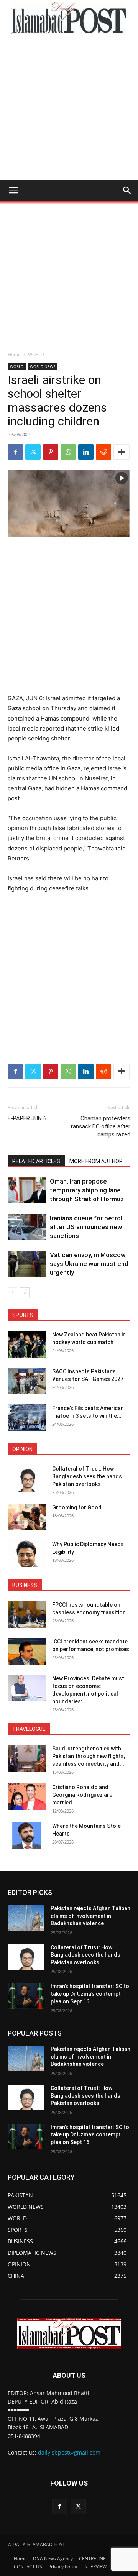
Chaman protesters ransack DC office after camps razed (101, 1126)
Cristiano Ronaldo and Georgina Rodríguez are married (82, 1795)
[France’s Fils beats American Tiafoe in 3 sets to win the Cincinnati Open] (27, 1418)
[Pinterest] (51, 452)
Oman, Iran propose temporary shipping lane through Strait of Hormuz (87, 1190)
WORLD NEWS (43, 366)
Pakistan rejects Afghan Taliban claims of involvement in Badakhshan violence (90, 1916)
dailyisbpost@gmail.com (69, 2452)
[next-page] (25, 1292)
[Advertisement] (69, 107)
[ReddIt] (103, 452)
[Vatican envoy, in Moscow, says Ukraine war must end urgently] (27, 1264)
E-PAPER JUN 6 (27, 1118)
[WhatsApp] (68, 452)
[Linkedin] (86, 452)
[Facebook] (15, 452)
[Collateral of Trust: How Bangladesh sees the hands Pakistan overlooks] (27, 1478)
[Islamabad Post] (69, 18)
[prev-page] (12, 1292)
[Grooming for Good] (27, 1517)
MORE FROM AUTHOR (96, 1161)
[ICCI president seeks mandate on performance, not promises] (27, 1651)
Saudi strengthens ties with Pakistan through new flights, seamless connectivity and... (89, 1756)
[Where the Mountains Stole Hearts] (27, 1836)
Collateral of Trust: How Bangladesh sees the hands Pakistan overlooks (87, 1476)
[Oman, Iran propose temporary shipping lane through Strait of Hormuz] (27, 1190)
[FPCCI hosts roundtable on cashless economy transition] (27, 1614)
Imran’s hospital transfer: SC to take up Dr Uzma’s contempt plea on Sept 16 (90, 1994)
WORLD (36, 354)
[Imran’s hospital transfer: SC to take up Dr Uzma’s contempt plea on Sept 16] (26, 1996)
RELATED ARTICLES (36, 1161)
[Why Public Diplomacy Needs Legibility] (27, 1554)
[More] (122, 452)
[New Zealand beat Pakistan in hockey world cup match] (27, 1344)
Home (14, 354)
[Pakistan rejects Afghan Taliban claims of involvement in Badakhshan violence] (26, 1918)
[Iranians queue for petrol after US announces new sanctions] (27, 1227)
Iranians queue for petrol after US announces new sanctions (86, 1227)
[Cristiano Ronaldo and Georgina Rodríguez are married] (27, 1797)
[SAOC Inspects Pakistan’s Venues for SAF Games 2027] (27, 1381)
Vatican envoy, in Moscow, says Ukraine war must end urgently (89, 1264)
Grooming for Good (77, 1507)
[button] (13, 190)
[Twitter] (33, 452)
